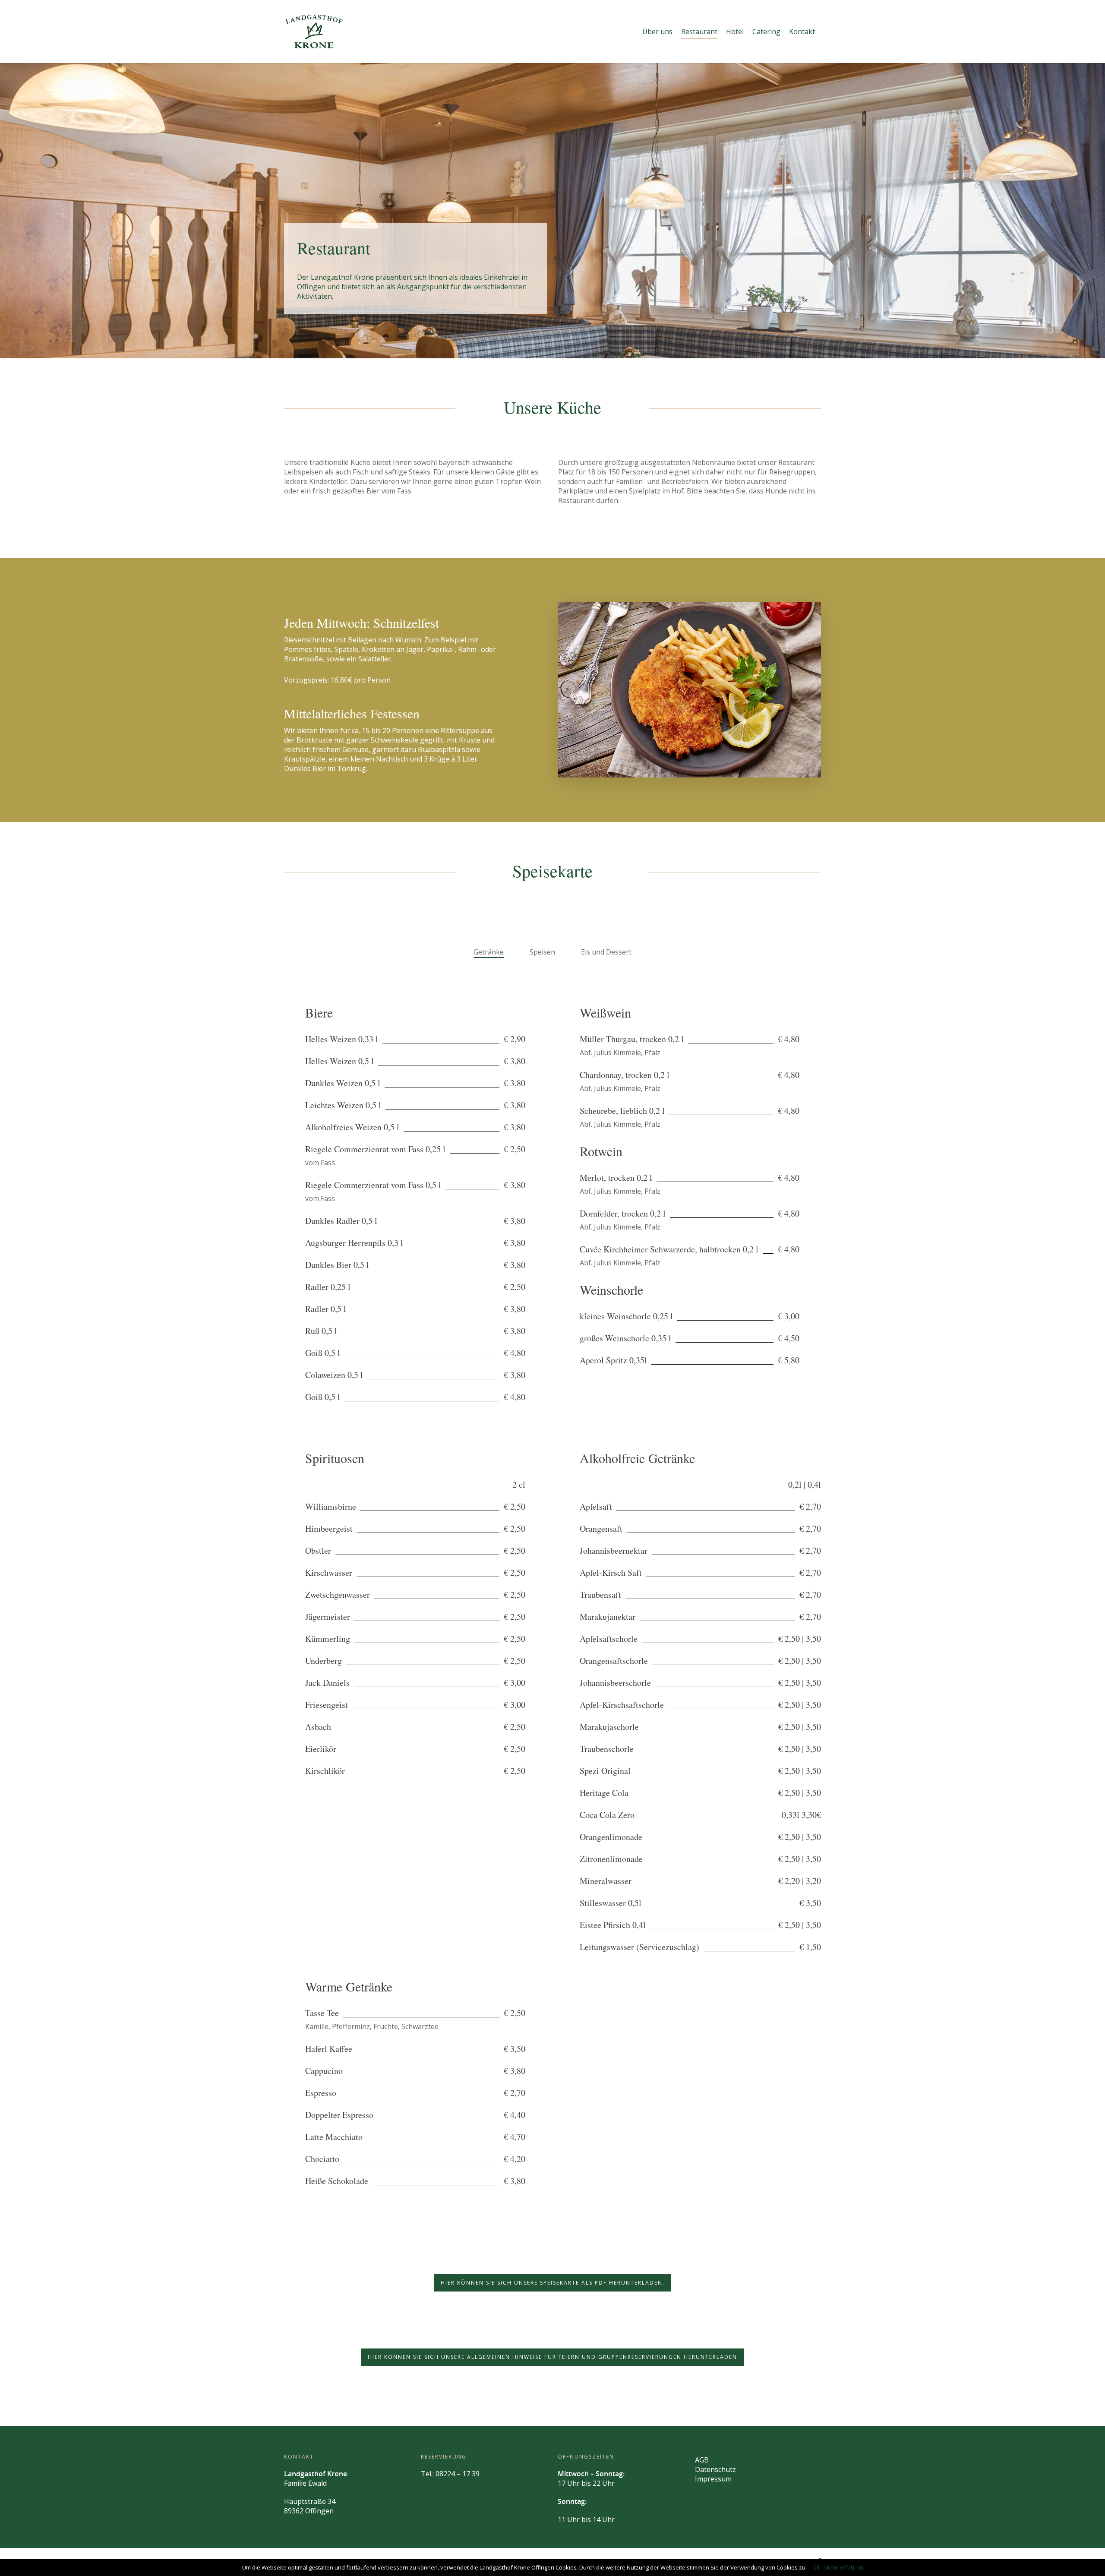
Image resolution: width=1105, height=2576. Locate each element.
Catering (766, 32)
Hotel (735, 32)
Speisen (542, 952)
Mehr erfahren (844, 2567)
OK (816, 2567)
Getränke (489, 952)
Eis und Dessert (606, 952)
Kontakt (802, 32)
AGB (702, 2460)
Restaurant (699, 32)
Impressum (713, 2479)
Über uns (657, 32)
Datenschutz (715, 2469)
